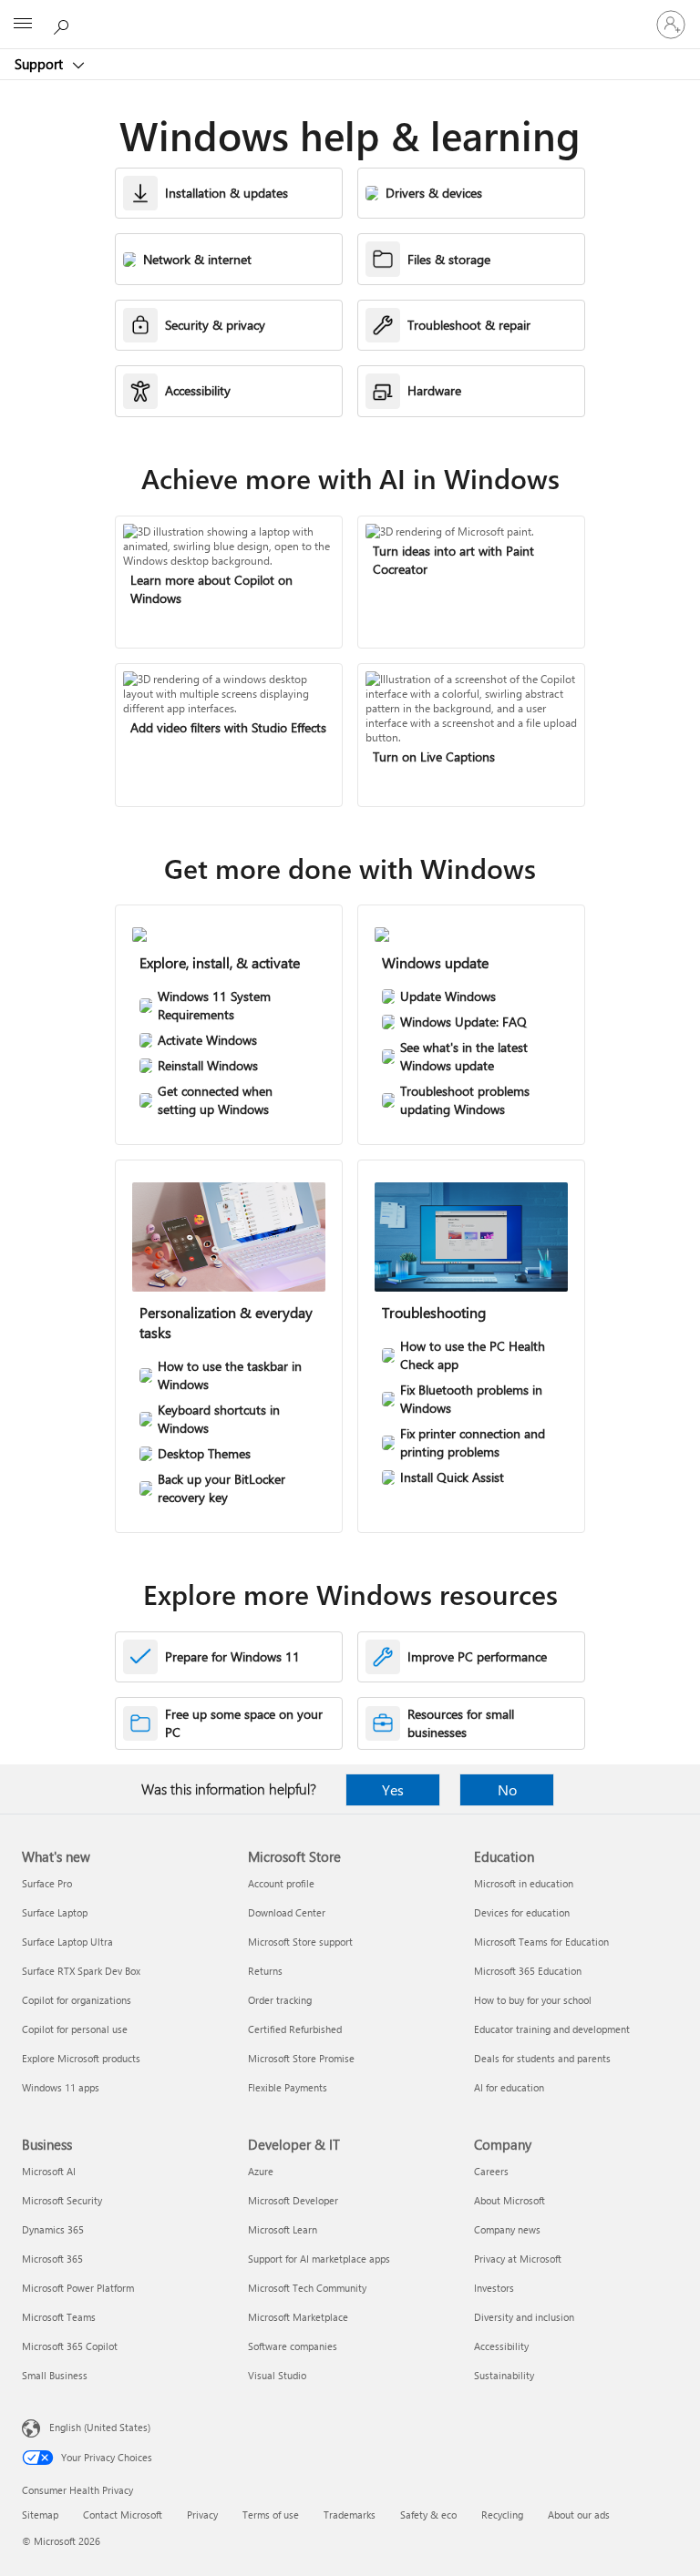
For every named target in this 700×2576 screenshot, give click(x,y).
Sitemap (40, 2515)
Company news (507, 2229)
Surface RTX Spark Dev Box (81, 1971)
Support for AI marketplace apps (319, 2259)
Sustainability (504, 2375)
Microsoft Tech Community (307, 2288)
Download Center (287, 1912)
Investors (494, 2288)
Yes (393, 1789)
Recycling (502, 2515)
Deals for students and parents (542, 2058)
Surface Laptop (55, 1912)
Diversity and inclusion (524, 2317)
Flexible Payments (288, 2087)
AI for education (509, 2087)
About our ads (579, 2515)
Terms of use (271, 2515)
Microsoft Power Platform (78, 2288)
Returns (265, 1971)
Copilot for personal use (75, 2029)
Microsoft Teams (59, 2317)
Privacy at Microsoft (518, 2259)
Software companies (293, 2346)
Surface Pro (47, 1883)
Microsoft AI (49, 2171)
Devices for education (522, 1912)
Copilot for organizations (77, 2000)
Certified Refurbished (295, 2029)
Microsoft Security (62, 2200)
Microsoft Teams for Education (541, 1942)
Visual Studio (277, 2375)
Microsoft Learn (283, 2229)
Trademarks (350, 2515)
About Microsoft (510, 2200)
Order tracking (280, 2000)
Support (41, 64)
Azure (261, 2171)
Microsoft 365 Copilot (70, 2346)
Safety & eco (428, 2515)
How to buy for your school (533, 2000)
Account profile (281, 1883)
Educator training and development (552, 2029)
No (507, 1789)
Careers (491, 2171)
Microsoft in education (524, 1883)
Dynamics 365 (53, 2229)
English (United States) (100, 2427)
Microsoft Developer (293, 2200)
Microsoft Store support (300, 1942)
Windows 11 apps (61, 2087)
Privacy (202, 2515)
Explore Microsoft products (81, 2058)
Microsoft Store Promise (301, 2058)
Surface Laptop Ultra (67, 1942)
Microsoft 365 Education (528, 1971)
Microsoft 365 (52, 2259)
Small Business (55, 2375)
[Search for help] (64, 24)
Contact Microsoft (123, 2515)
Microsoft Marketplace (298, 2317)
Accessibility (501, 2346)
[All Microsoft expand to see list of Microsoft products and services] (23, 25)
